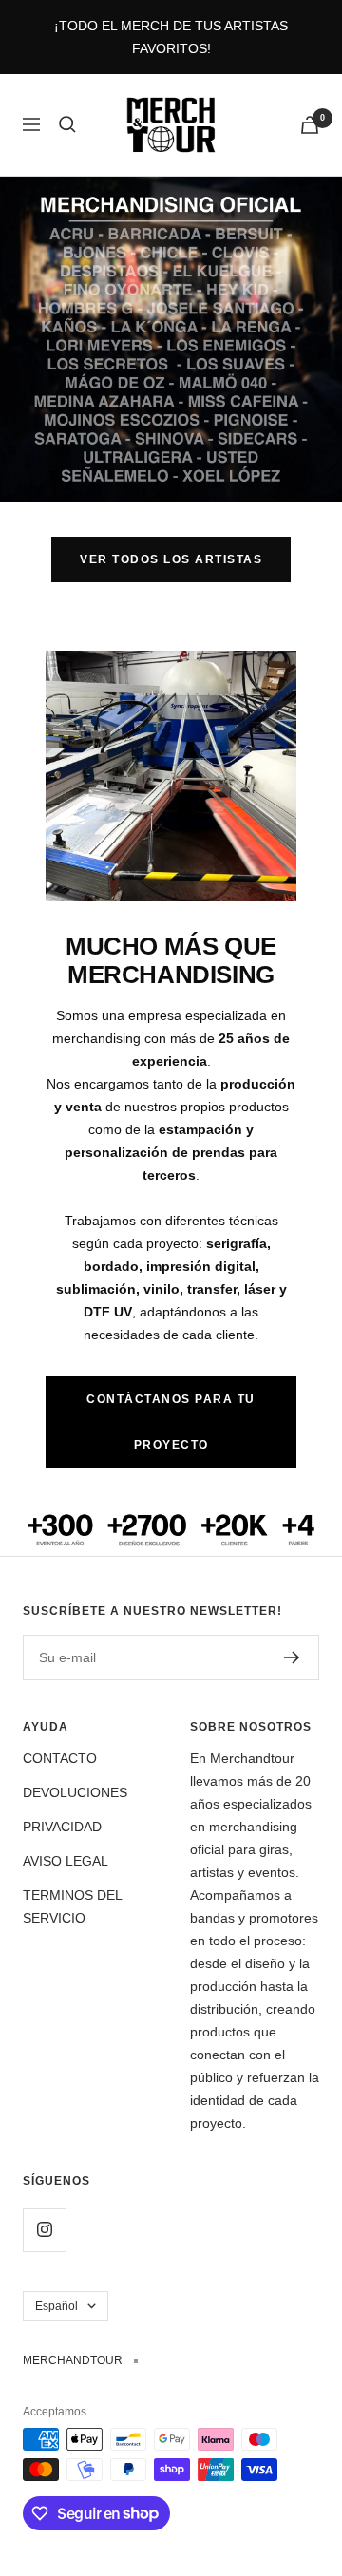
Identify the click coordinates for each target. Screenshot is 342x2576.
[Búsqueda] (67, 124)
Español (57, 2306)
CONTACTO (60, 1758)
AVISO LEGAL (66, 1861)
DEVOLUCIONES (75, 1792)
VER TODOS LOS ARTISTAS (171, 559)
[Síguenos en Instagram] (44, 2230)
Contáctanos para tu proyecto (171, 1422)
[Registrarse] (292, 1657)
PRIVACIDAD (62, 1827)
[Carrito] (310, 125)
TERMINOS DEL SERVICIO (72, 1906)
